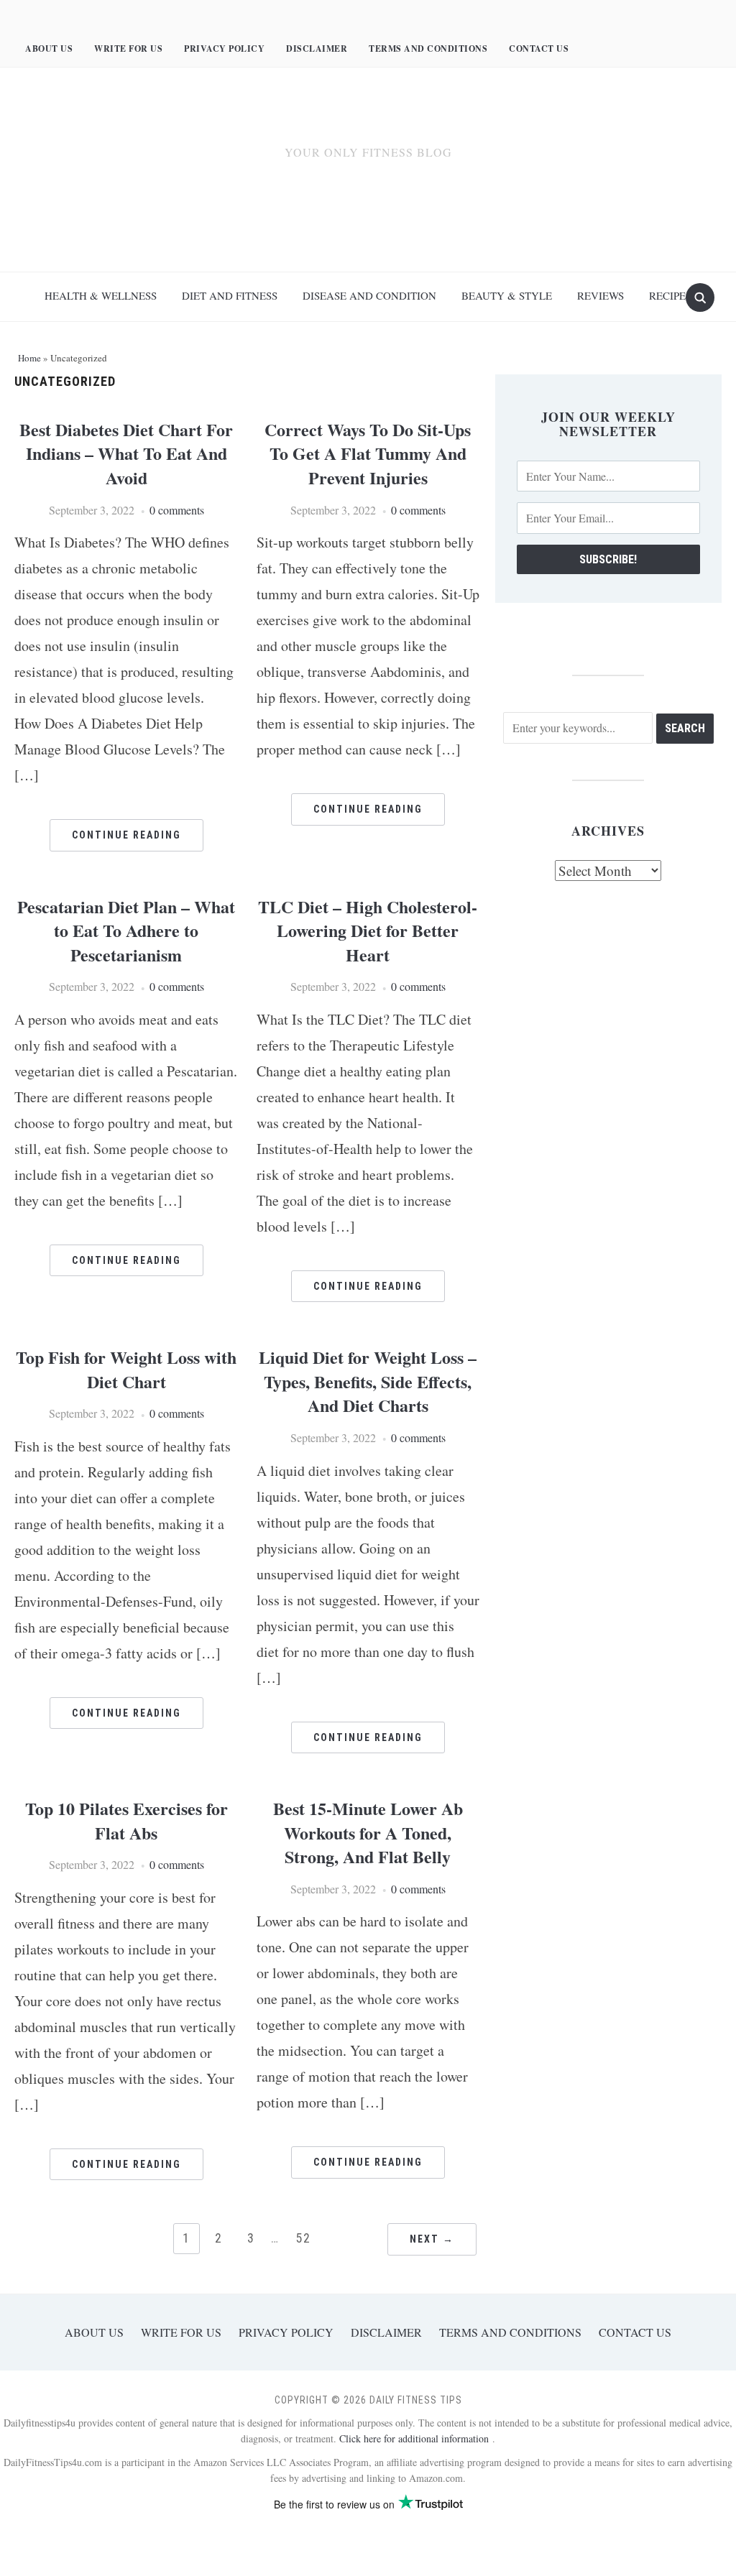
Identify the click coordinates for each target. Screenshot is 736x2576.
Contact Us (539, 49)
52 (303, 2238)
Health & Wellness (101, 295)
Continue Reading (126, 835)
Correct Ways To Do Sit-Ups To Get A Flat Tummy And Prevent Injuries (368, 453)
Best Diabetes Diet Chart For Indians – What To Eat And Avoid (126, 453)
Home (29, 358)
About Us (49, 49)
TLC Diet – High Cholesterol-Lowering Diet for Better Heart (368, 931)
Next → (432, 2239)
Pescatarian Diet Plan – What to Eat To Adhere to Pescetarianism (126, 931)
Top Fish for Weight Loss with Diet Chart (126, 1369)
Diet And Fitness (230, 295)
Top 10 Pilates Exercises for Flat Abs (126, 1820)
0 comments (177, 510)
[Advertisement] (368, 219)
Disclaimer (317, 49)
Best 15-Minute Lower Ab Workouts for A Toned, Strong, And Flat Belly (368, 1832)
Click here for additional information (416, 2438)
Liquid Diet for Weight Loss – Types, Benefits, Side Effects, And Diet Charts (368, 1381)
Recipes (670, 295)
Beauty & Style (507, 295)
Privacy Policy (224, 49)
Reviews (601, 295)
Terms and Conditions (428, 49)
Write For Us (128, 49)
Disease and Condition (369, 295)
